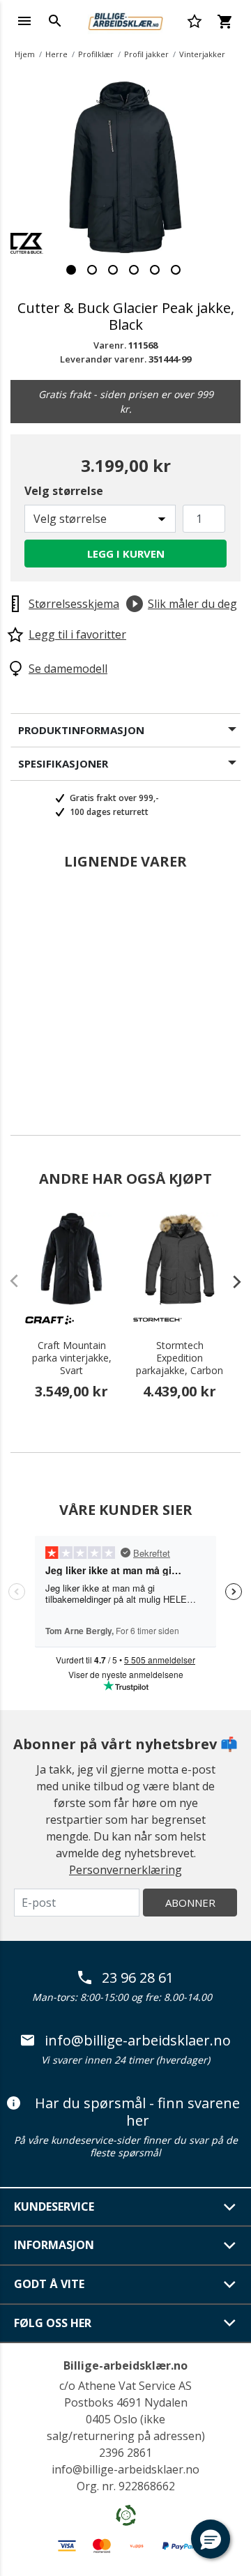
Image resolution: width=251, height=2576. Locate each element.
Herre (56, 54)
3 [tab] (113, 270)
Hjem (25, 54)
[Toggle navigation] (24, 21)
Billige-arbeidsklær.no (125, 2365)
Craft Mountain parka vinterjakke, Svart (72, 1358)
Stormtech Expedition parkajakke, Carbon (180, 1358)
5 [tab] (155, 270)
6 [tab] (176, 270)
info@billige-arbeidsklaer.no (138, 2041)
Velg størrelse (64, 491)
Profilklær (96, 54)
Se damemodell (68, 669)
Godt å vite (49, 2284)
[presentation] (230, 1281)
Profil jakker (146, 54)
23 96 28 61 (138, 1978)
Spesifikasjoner (63, 763)
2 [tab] (92, 270)
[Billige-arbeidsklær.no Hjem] (125, 20)
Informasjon (54, 2245)
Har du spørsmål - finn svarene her (137, 2112)
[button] (211, 2539)
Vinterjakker (202, 54)
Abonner (190, 1903)
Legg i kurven (126, 554)
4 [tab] (134, 270)
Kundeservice (54, 2207)
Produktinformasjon (81, 730)
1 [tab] (71, 270)
